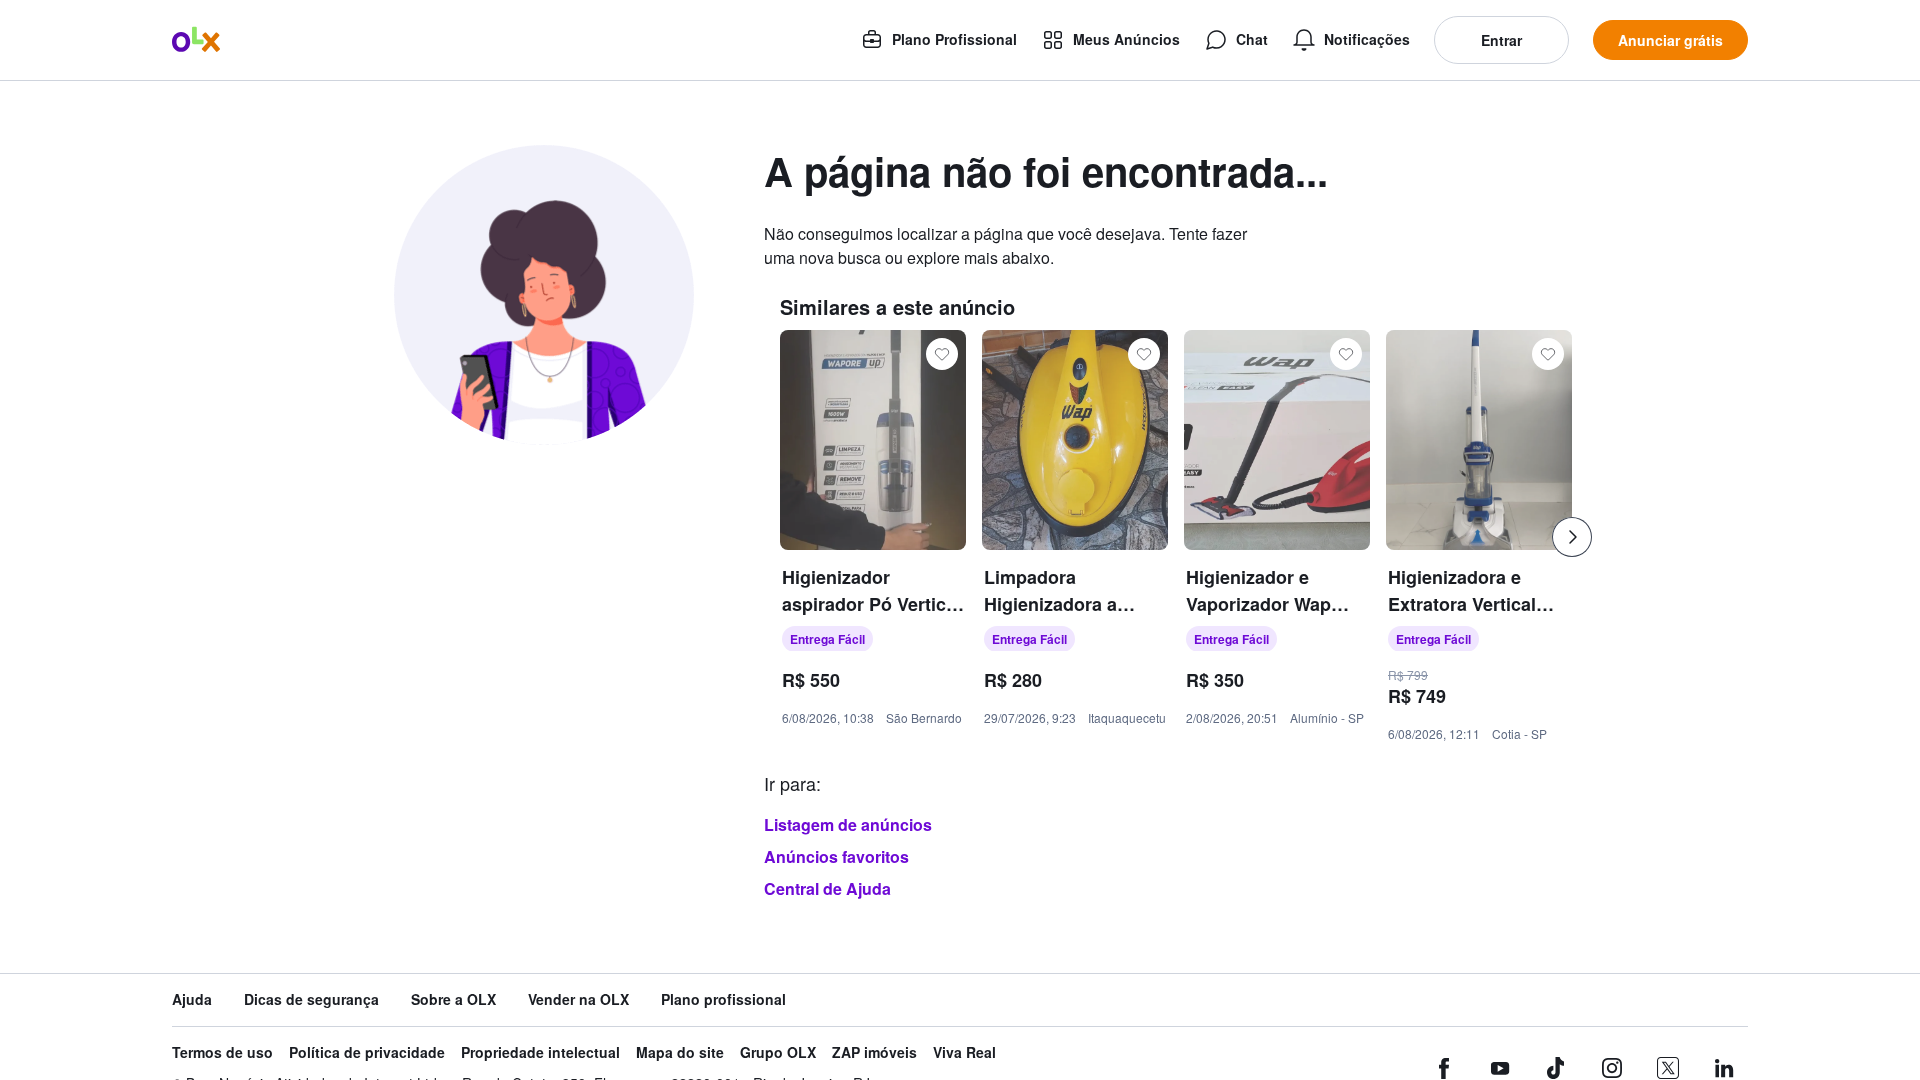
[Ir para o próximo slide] (1572, 537)
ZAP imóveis (874, 1052)
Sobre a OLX (453, 999)
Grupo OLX (778, 1052)
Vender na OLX (578, 999)
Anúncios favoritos (836, 856)
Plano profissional (723, 999)
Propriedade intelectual (540, 1052)
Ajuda (192, 999)
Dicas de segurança (311, 999)
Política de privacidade (367, 1052)
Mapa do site (680, 1052)
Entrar (1501, 40)
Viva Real (964, 1052)
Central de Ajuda (827, 888)
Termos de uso (222, 1052)
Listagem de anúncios (848, 824)
